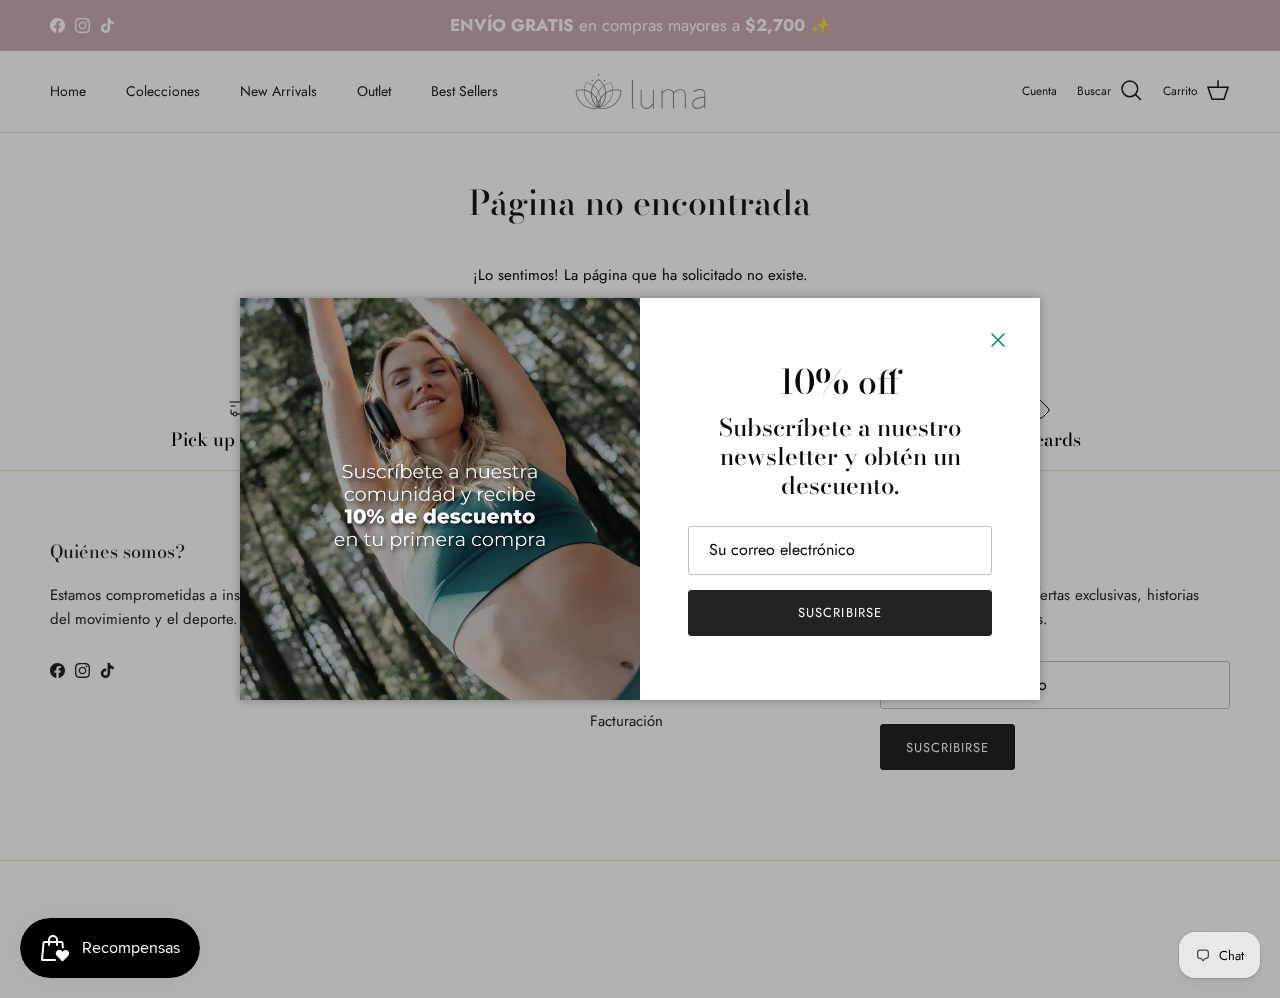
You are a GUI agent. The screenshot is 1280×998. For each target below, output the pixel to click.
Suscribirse (839, 612)
